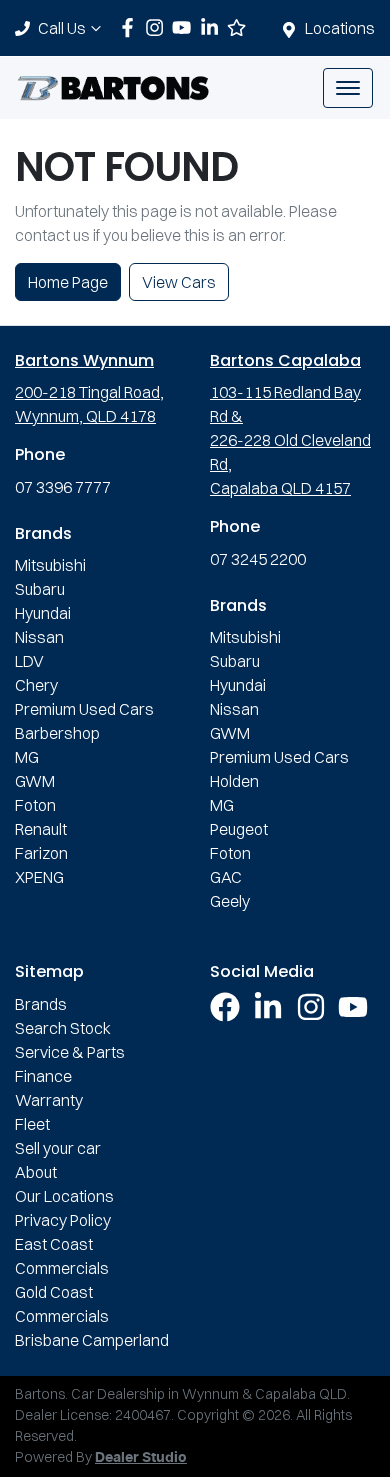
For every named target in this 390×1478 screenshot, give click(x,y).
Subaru (40, 589)
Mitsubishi (50, 565)
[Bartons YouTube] (185, 27)
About (36, 1172)
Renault (41, 829)
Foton (35, 805)
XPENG (39, 877)
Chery (36, 685)
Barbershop (57, 733)
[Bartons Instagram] (158, 27)
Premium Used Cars (84, 709)
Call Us (62, 28)
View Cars (179, 282)
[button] (348, 88)
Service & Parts (70, 1052)
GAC (226, 877)
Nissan (39, 637)
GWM (35, 781)
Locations (340, 28)
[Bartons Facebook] (131, 27)
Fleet (32, 1124)
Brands (41, 1004)
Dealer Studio (141, 1458)
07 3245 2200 (258, 559)
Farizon (41, 853)
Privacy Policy (63, 1220)
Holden (234, 781)
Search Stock (63, 1028)
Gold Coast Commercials (62, 1304)
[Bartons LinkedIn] (213, 27)
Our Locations (64, 1196)
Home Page (68, 282)
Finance (43, 1076)
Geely (230, 901)
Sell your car (58, 1148)
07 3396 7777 (63, 487)
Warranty (49, 1100)
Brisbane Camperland (92, 1340)
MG (27, 757)
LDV (29, 661)
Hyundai (43, 613)
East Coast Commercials (62, 1256)
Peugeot (239, 829)
